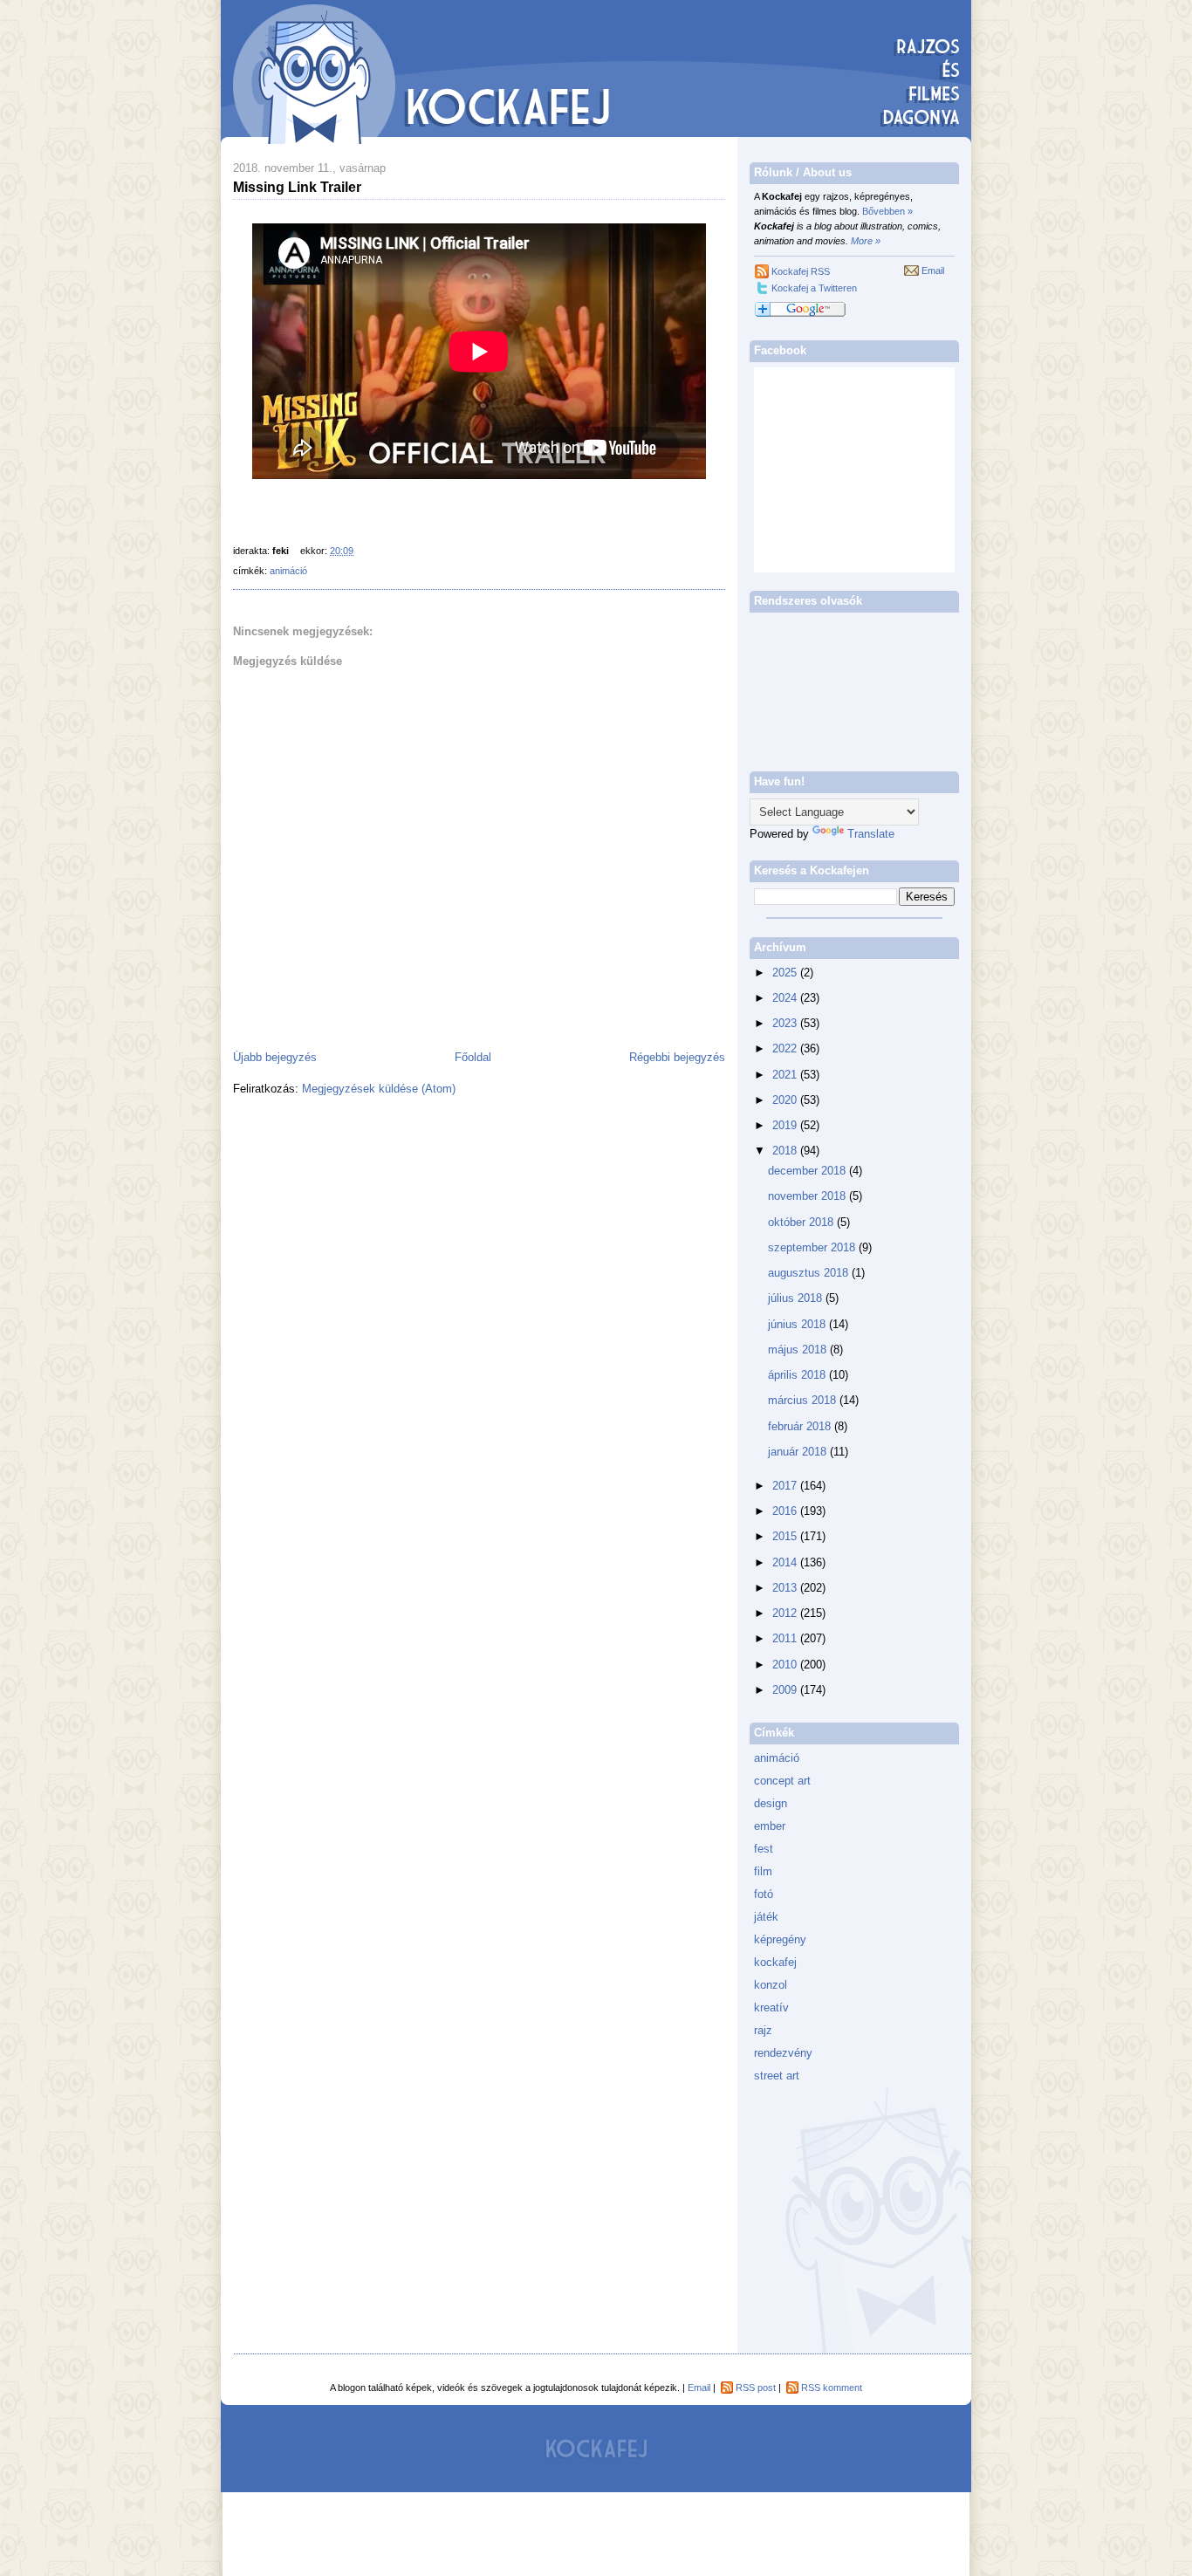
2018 (786, 1151)
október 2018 (802, 1222)
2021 (786, 1075)
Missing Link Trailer (297, 187)
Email (933, 271)
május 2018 (799, 1350)
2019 (786, 1125)
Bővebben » (887, 211)
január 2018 (799, 1452)
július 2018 (797, 1298)
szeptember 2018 (813, 1247)
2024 (786, 998)
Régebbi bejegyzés (677, 1057)
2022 (786, 1048)
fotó (764, 1894)
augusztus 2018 (810, 1273)
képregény (780, 1939)
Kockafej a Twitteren (814, 288)
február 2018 (801, 1426)
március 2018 (804, 1400)
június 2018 (798, 1324)
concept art (782, 1781)
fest (764, 1849)
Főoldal (473, 1057)
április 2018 (798, 1375)
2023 (786, 1023)
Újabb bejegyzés (275, 1057)
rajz (763, 2030)
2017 (786, 1486)
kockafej (775, 1962)
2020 (786, 1100)
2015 (786, 1536)
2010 (786, 1665)
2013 (786, 1588)
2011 (786, 1638)
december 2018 (808, 1171)
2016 (786, 1511)
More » (866, 241)
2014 (786, 1562)
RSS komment (832, 2388)
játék (766, 1917)
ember (770, 1826)
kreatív (771, 2007)
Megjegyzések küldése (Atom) (379, 1089)
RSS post (756, 2388)
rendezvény (783, 2053)
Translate (871, 834)
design (771, 1803)
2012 (786, 1613)
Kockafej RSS (801, 271)
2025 (786, 973)
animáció (288, 571)
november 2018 (808, 1196)
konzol (771, 1985)
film (763, 1871)
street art (777, 2076)
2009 (786, 1690)
